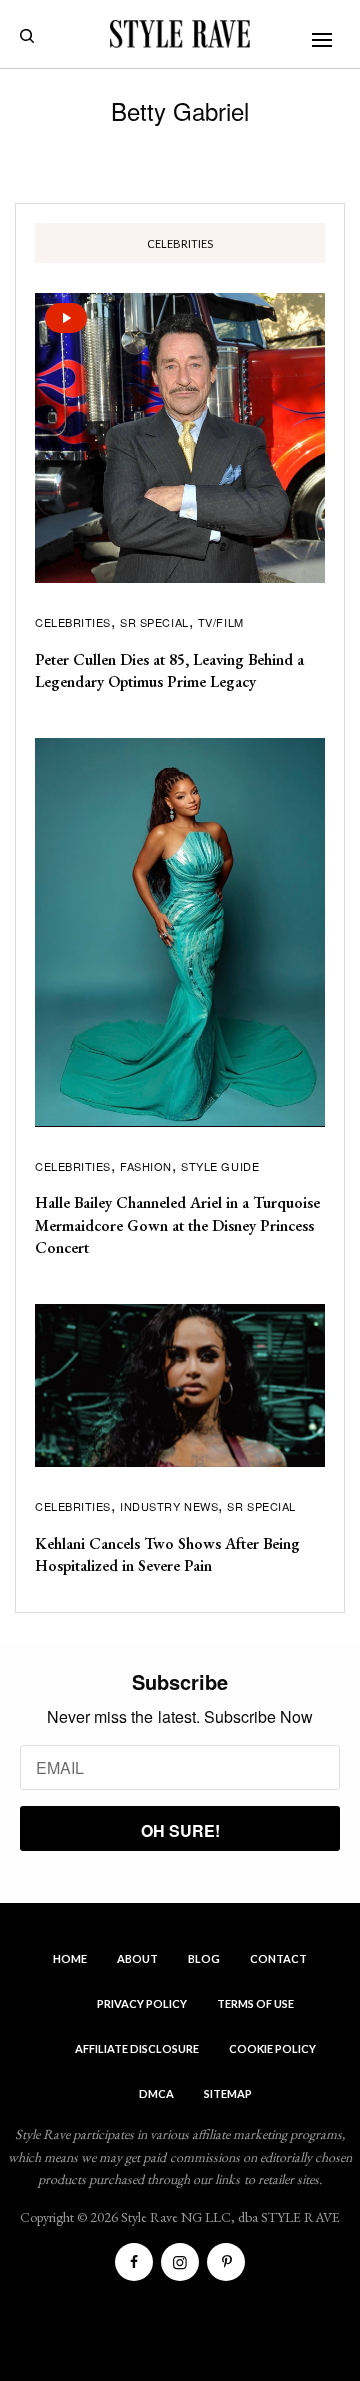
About (137, 1958)
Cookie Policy (272, 2048)
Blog (204, 1958)
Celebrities (73, 622)
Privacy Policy (142, 2003)
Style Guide (220, 1166)
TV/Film (221, 622)
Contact (278, 1958)
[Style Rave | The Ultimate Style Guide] (180, 34)
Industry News (169, 1506)
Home (70, 1958)
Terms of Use (255, 2003)
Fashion (146, 1166)
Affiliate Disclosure (137, 2048)
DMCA (156, 2093)
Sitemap (228, 2093)
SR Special (154, 622)
